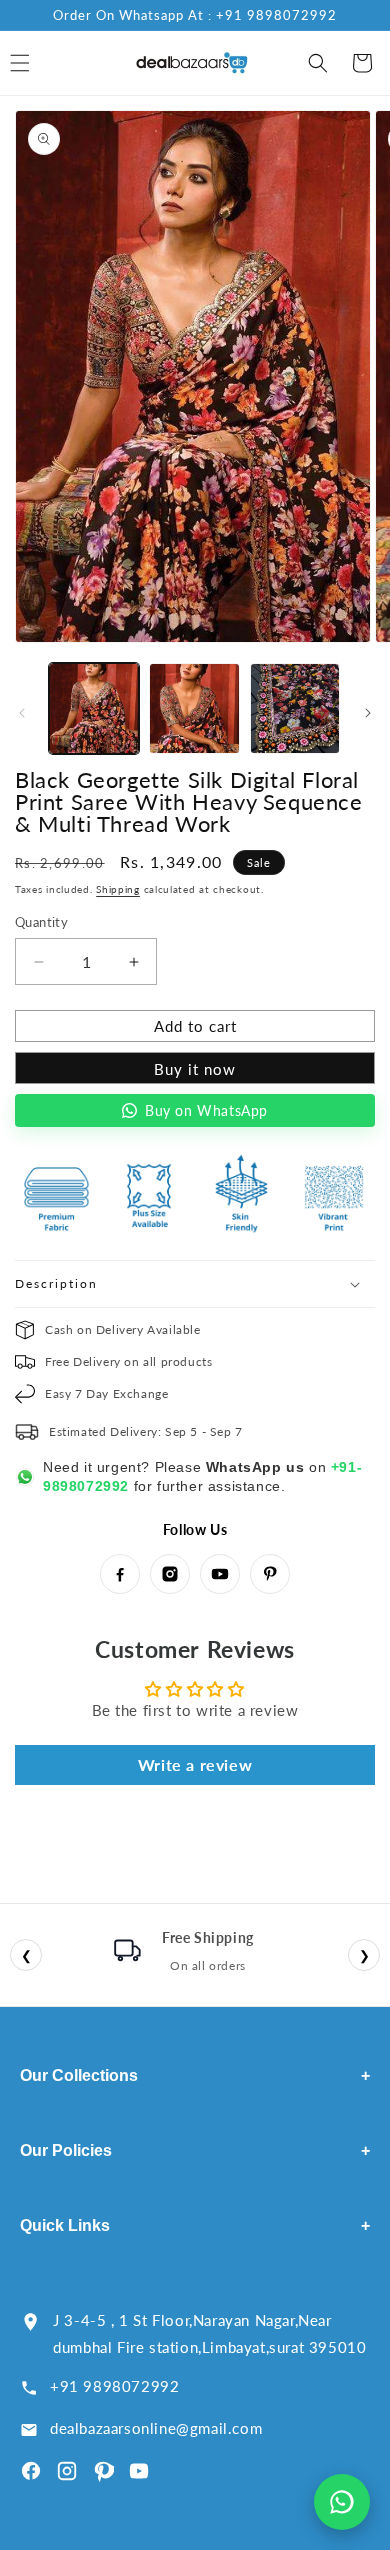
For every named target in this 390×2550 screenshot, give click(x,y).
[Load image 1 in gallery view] (94, 708)
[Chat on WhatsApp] (342, 2502)
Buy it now (195, 1069)
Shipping (118, 889)
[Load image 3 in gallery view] (295, 708)
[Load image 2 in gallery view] (194, 708)
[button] (318, 63)
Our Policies (195, 2150)
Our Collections (195, 2075)
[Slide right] (368, 713)
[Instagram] (170, 1574)
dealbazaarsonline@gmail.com (156, 2428)
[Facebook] (120, 1574)
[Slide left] (22, 713)
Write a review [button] (195, 1764)
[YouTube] (220, 1574)
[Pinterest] (270, 1574)
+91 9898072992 (114, 2386)
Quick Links (195, 2225)
